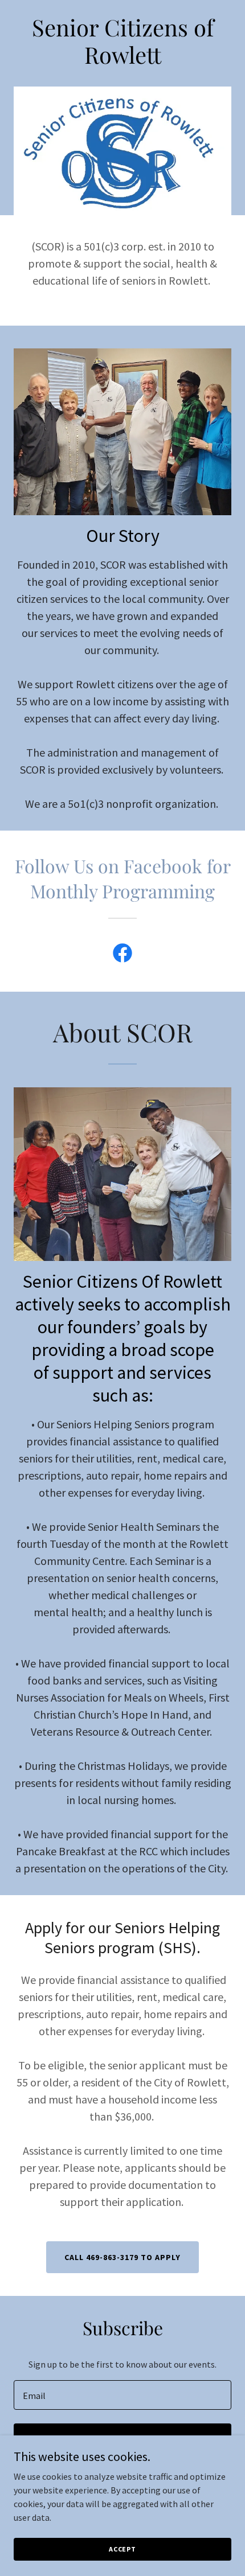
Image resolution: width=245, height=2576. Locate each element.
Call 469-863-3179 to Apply (122, 2257)
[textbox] (122, 2395)
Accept (122, 2549)
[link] (122, 955)
